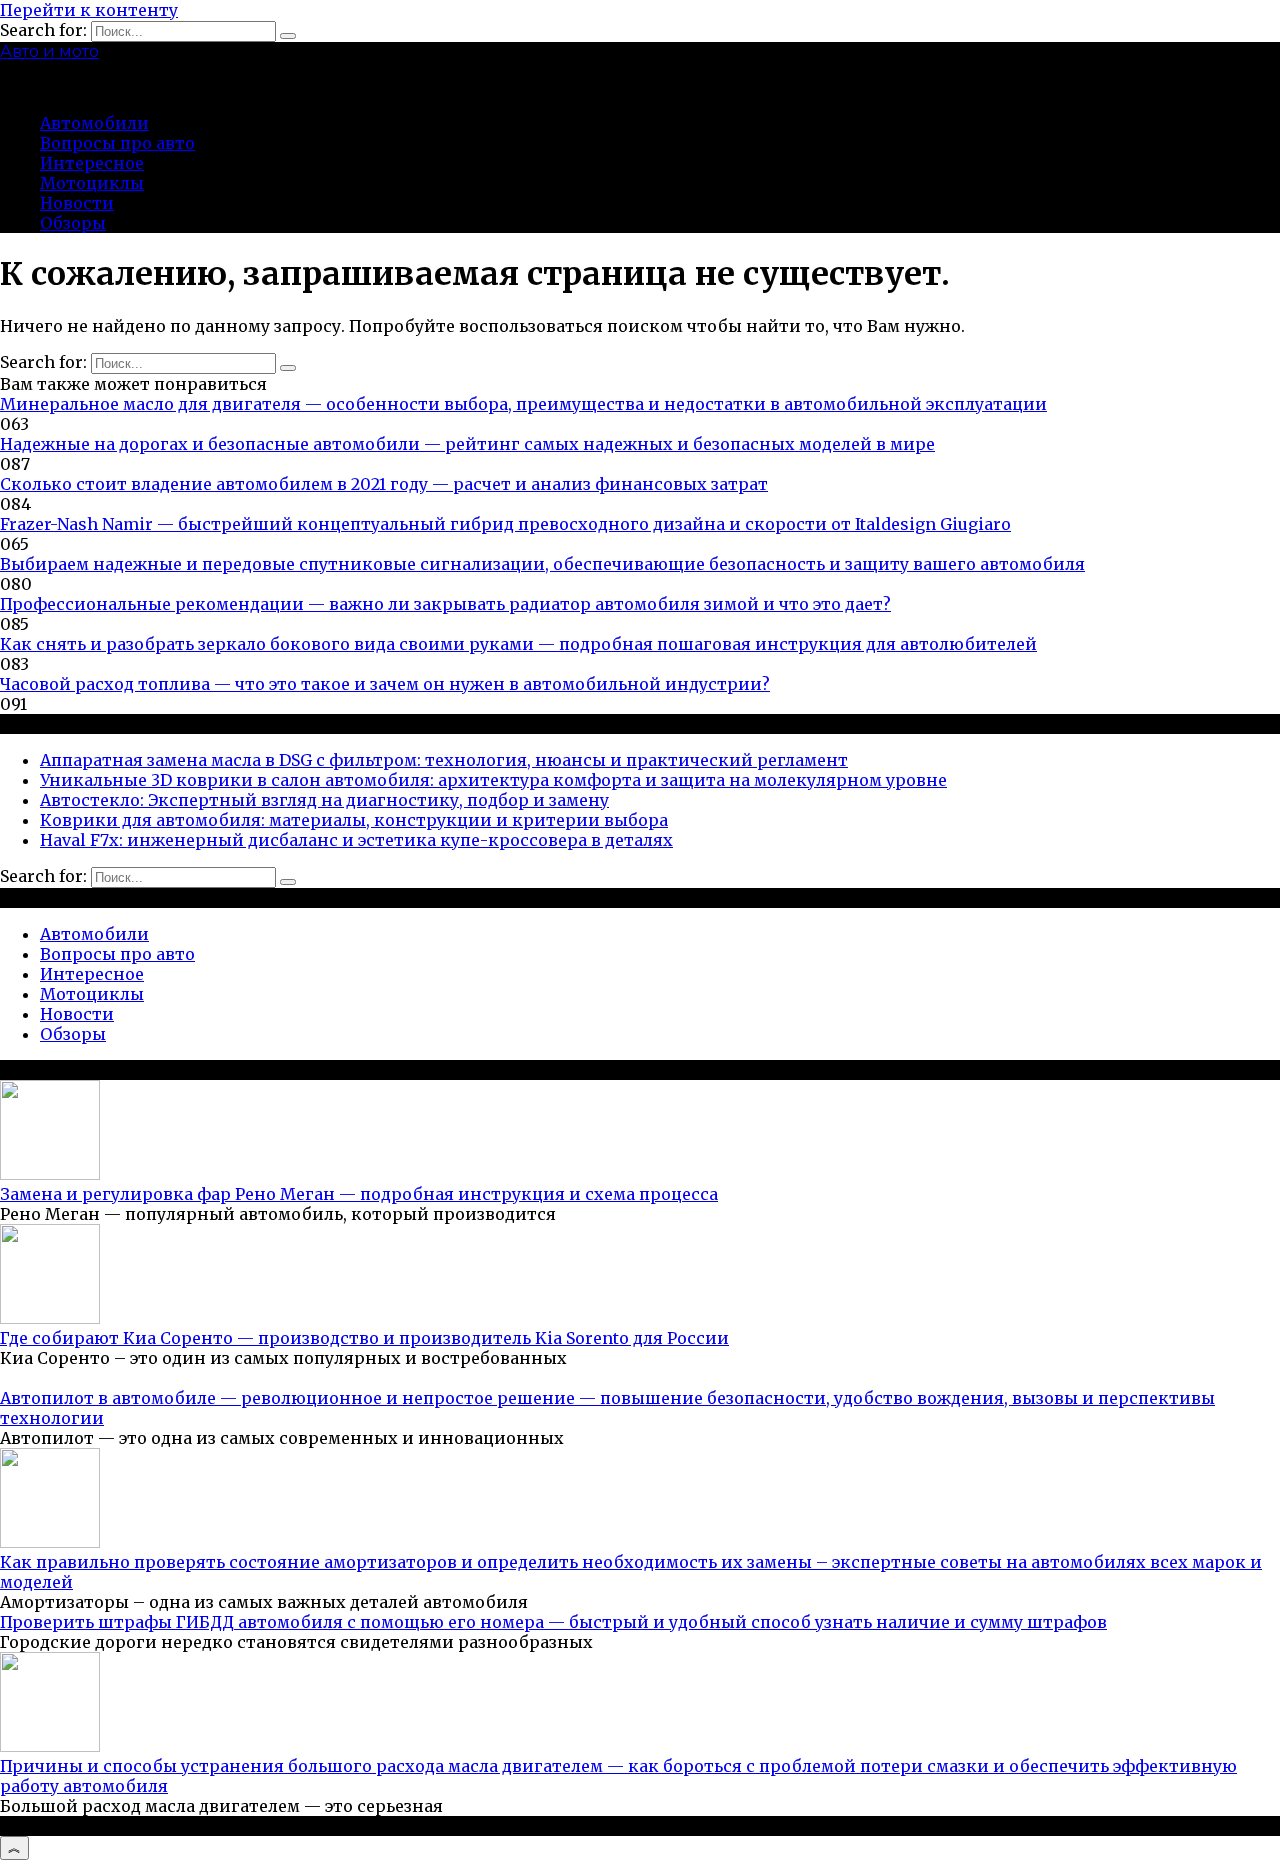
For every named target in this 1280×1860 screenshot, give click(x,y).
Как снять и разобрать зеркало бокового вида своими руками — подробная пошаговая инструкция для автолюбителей (518, 644)
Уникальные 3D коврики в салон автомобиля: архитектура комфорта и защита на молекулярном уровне (493, 780)
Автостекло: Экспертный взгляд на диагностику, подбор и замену (324, 800)
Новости (77, 203)
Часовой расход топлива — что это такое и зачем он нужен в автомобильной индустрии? (385, 684)
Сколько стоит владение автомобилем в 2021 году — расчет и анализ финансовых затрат (384, 484)
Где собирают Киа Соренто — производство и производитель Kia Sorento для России (364, 1338)
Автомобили (94, 123)
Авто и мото (49, 51)
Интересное (92, 163)
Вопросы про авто (117, 143)
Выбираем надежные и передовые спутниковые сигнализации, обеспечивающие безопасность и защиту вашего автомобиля (542, 564)
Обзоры (73, 223)
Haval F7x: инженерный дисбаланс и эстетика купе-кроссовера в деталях (356, 840)
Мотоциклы (92, 183)
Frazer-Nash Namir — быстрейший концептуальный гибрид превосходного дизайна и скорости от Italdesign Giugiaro (505, 524)
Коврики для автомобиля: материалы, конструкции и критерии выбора (354, 820)
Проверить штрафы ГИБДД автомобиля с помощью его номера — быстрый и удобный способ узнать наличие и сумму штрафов (553, 1622)
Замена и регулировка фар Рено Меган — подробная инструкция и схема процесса (359, 1194)
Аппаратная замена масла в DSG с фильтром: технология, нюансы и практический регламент (444, 760)
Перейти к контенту (89, 10)
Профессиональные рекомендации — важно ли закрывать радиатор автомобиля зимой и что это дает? (445, 604)
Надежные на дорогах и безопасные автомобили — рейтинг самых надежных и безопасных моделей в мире (467, 444)
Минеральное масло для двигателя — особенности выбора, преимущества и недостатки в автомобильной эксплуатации (523, 404)
